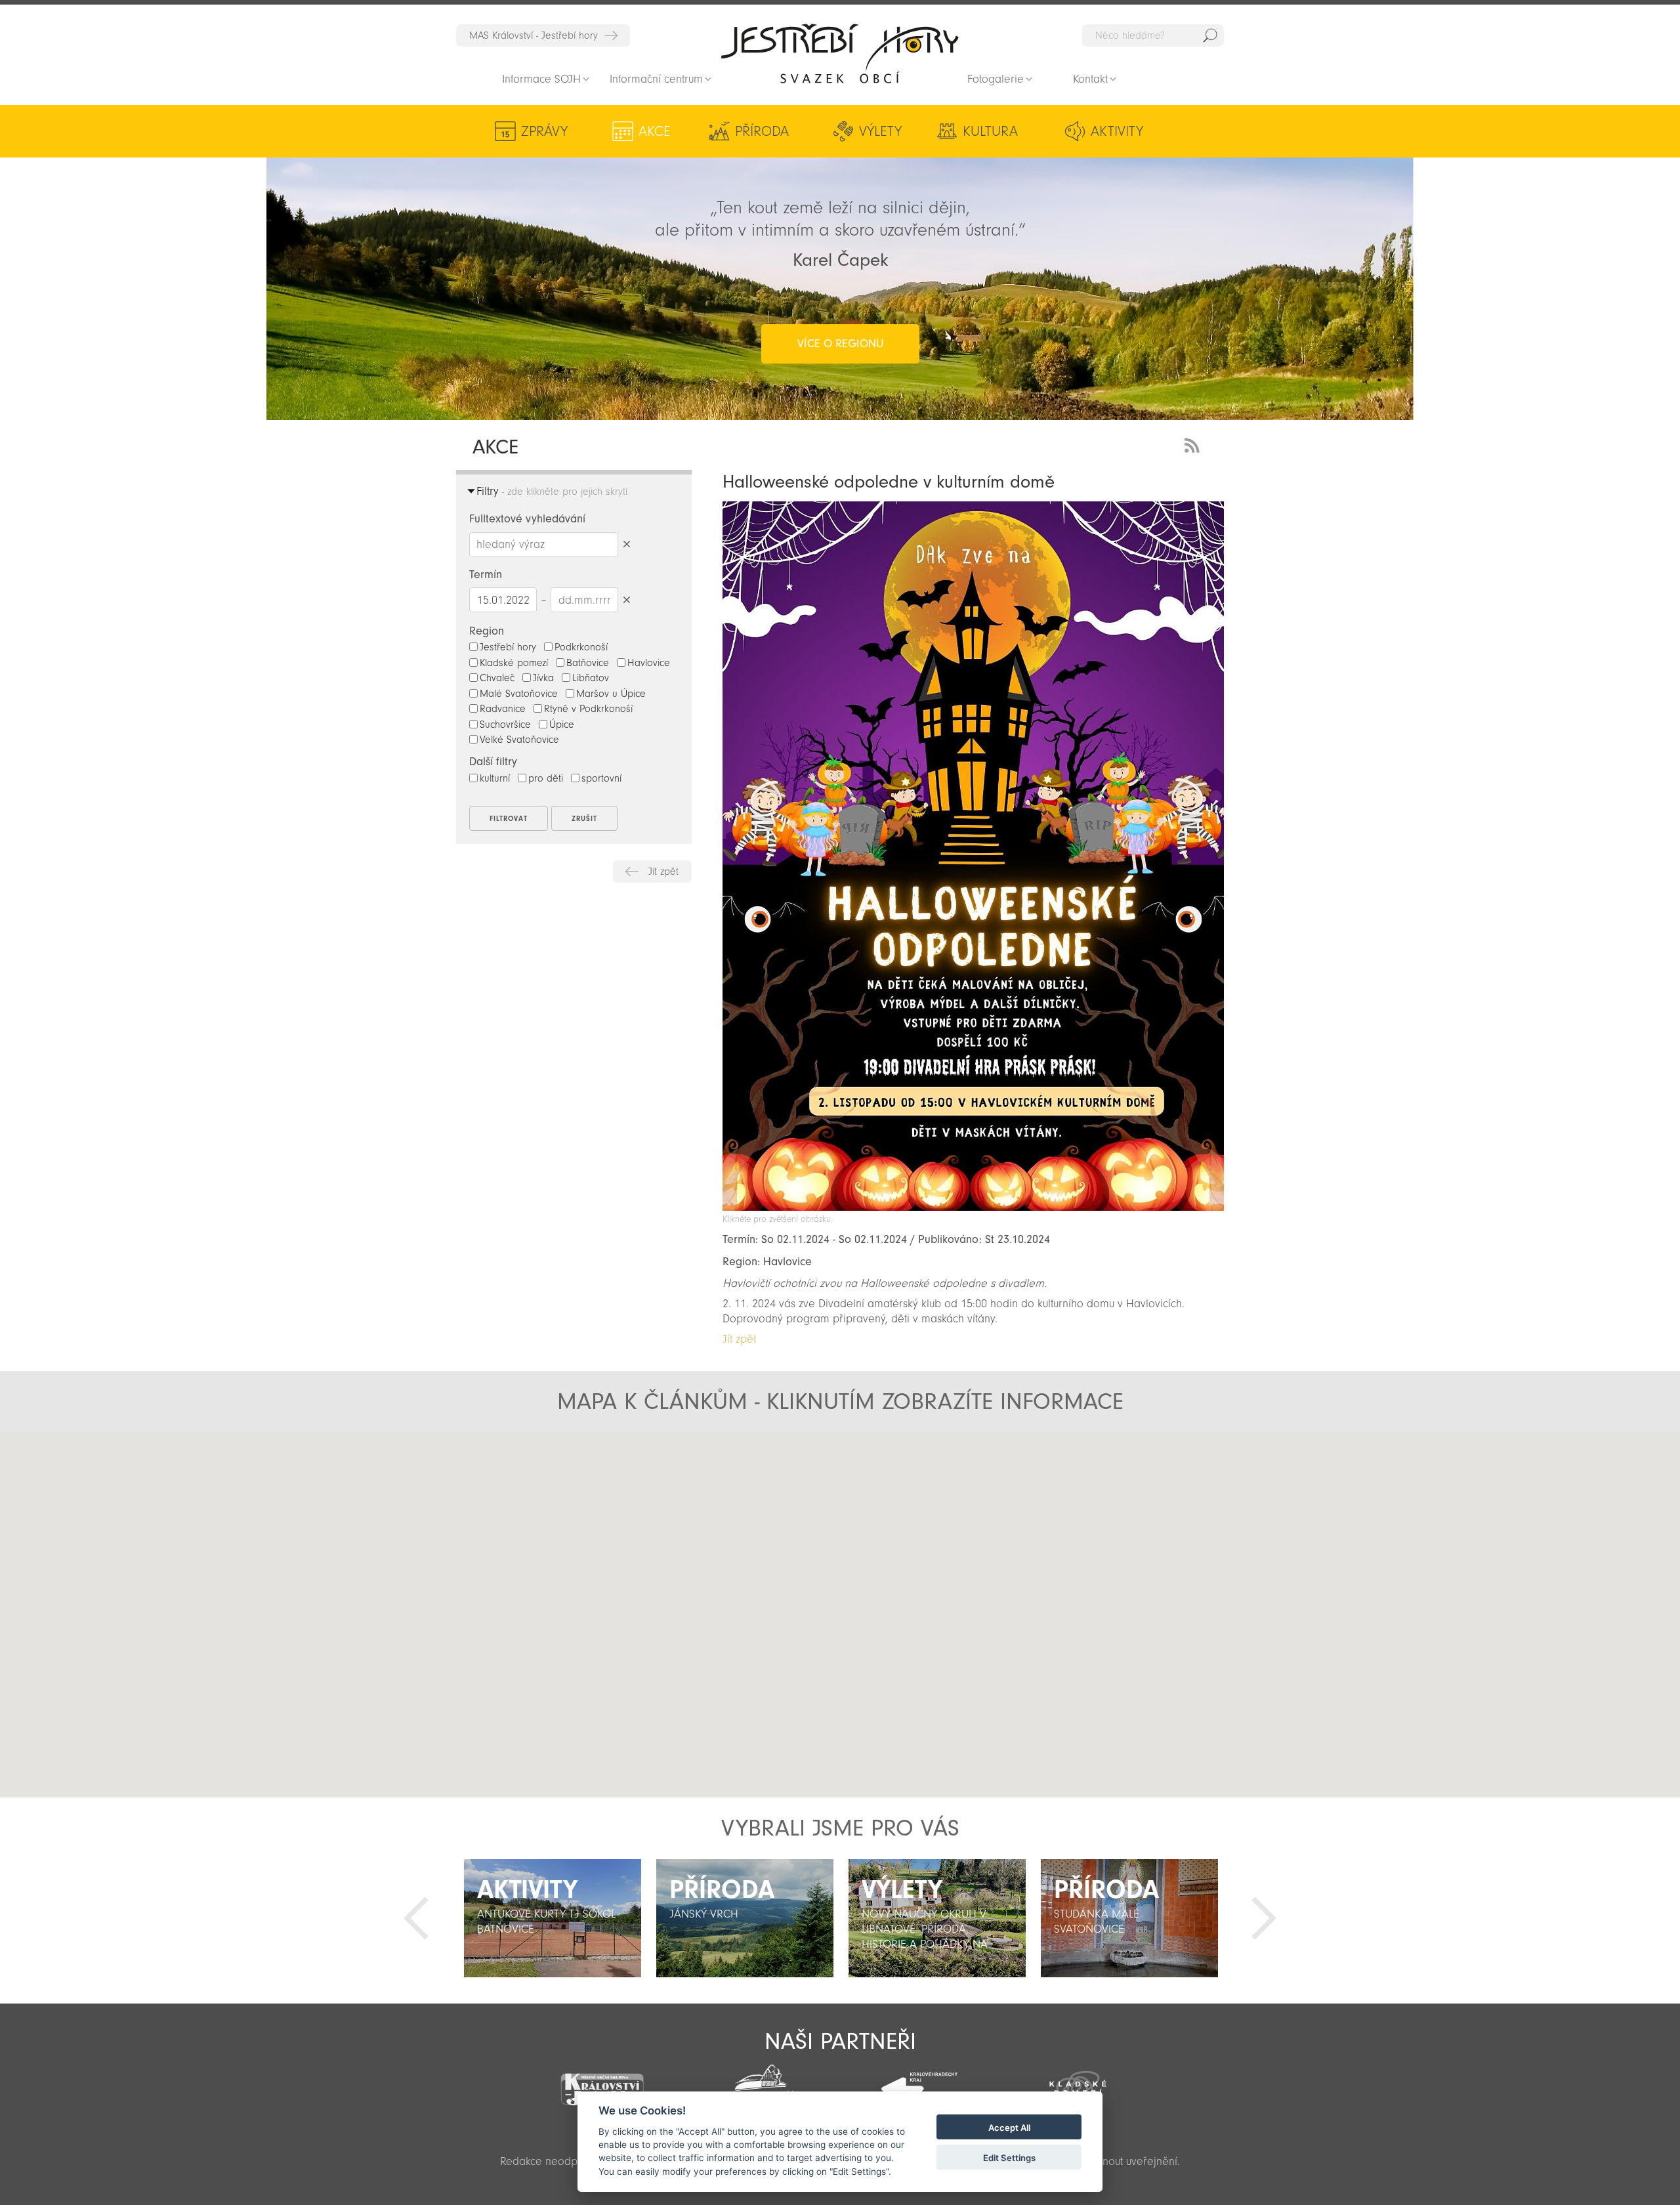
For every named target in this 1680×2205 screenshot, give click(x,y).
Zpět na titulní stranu (840, 53)
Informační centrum (656, 79)
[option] (552, 1918)
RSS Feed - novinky (1194, 444)
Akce (655, 131)
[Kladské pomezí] (1078, 2082)
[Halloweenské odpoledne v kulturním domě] (973, 1207)
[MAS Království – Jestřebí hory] (602, 2081)
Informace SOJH (541, 79)
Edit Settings (1009, 2158)
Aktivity (1117, 131)
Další (1264, 1918)
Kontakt (1090, 79)
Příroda (762, 131)
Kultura (990, 131)
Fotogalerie (996, 79)
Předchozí (416, 1918)
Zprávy (544, 131)
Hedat (1210, 35)
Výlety (880, 131)
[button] (704, 1557)
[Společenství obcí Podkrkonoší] (761, 2084)
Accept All (1009, 2128)
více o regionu (840, 344)
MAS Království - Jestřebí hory (534, 35)
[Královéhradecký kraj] (919, 2082)
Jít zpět (663, 871)
